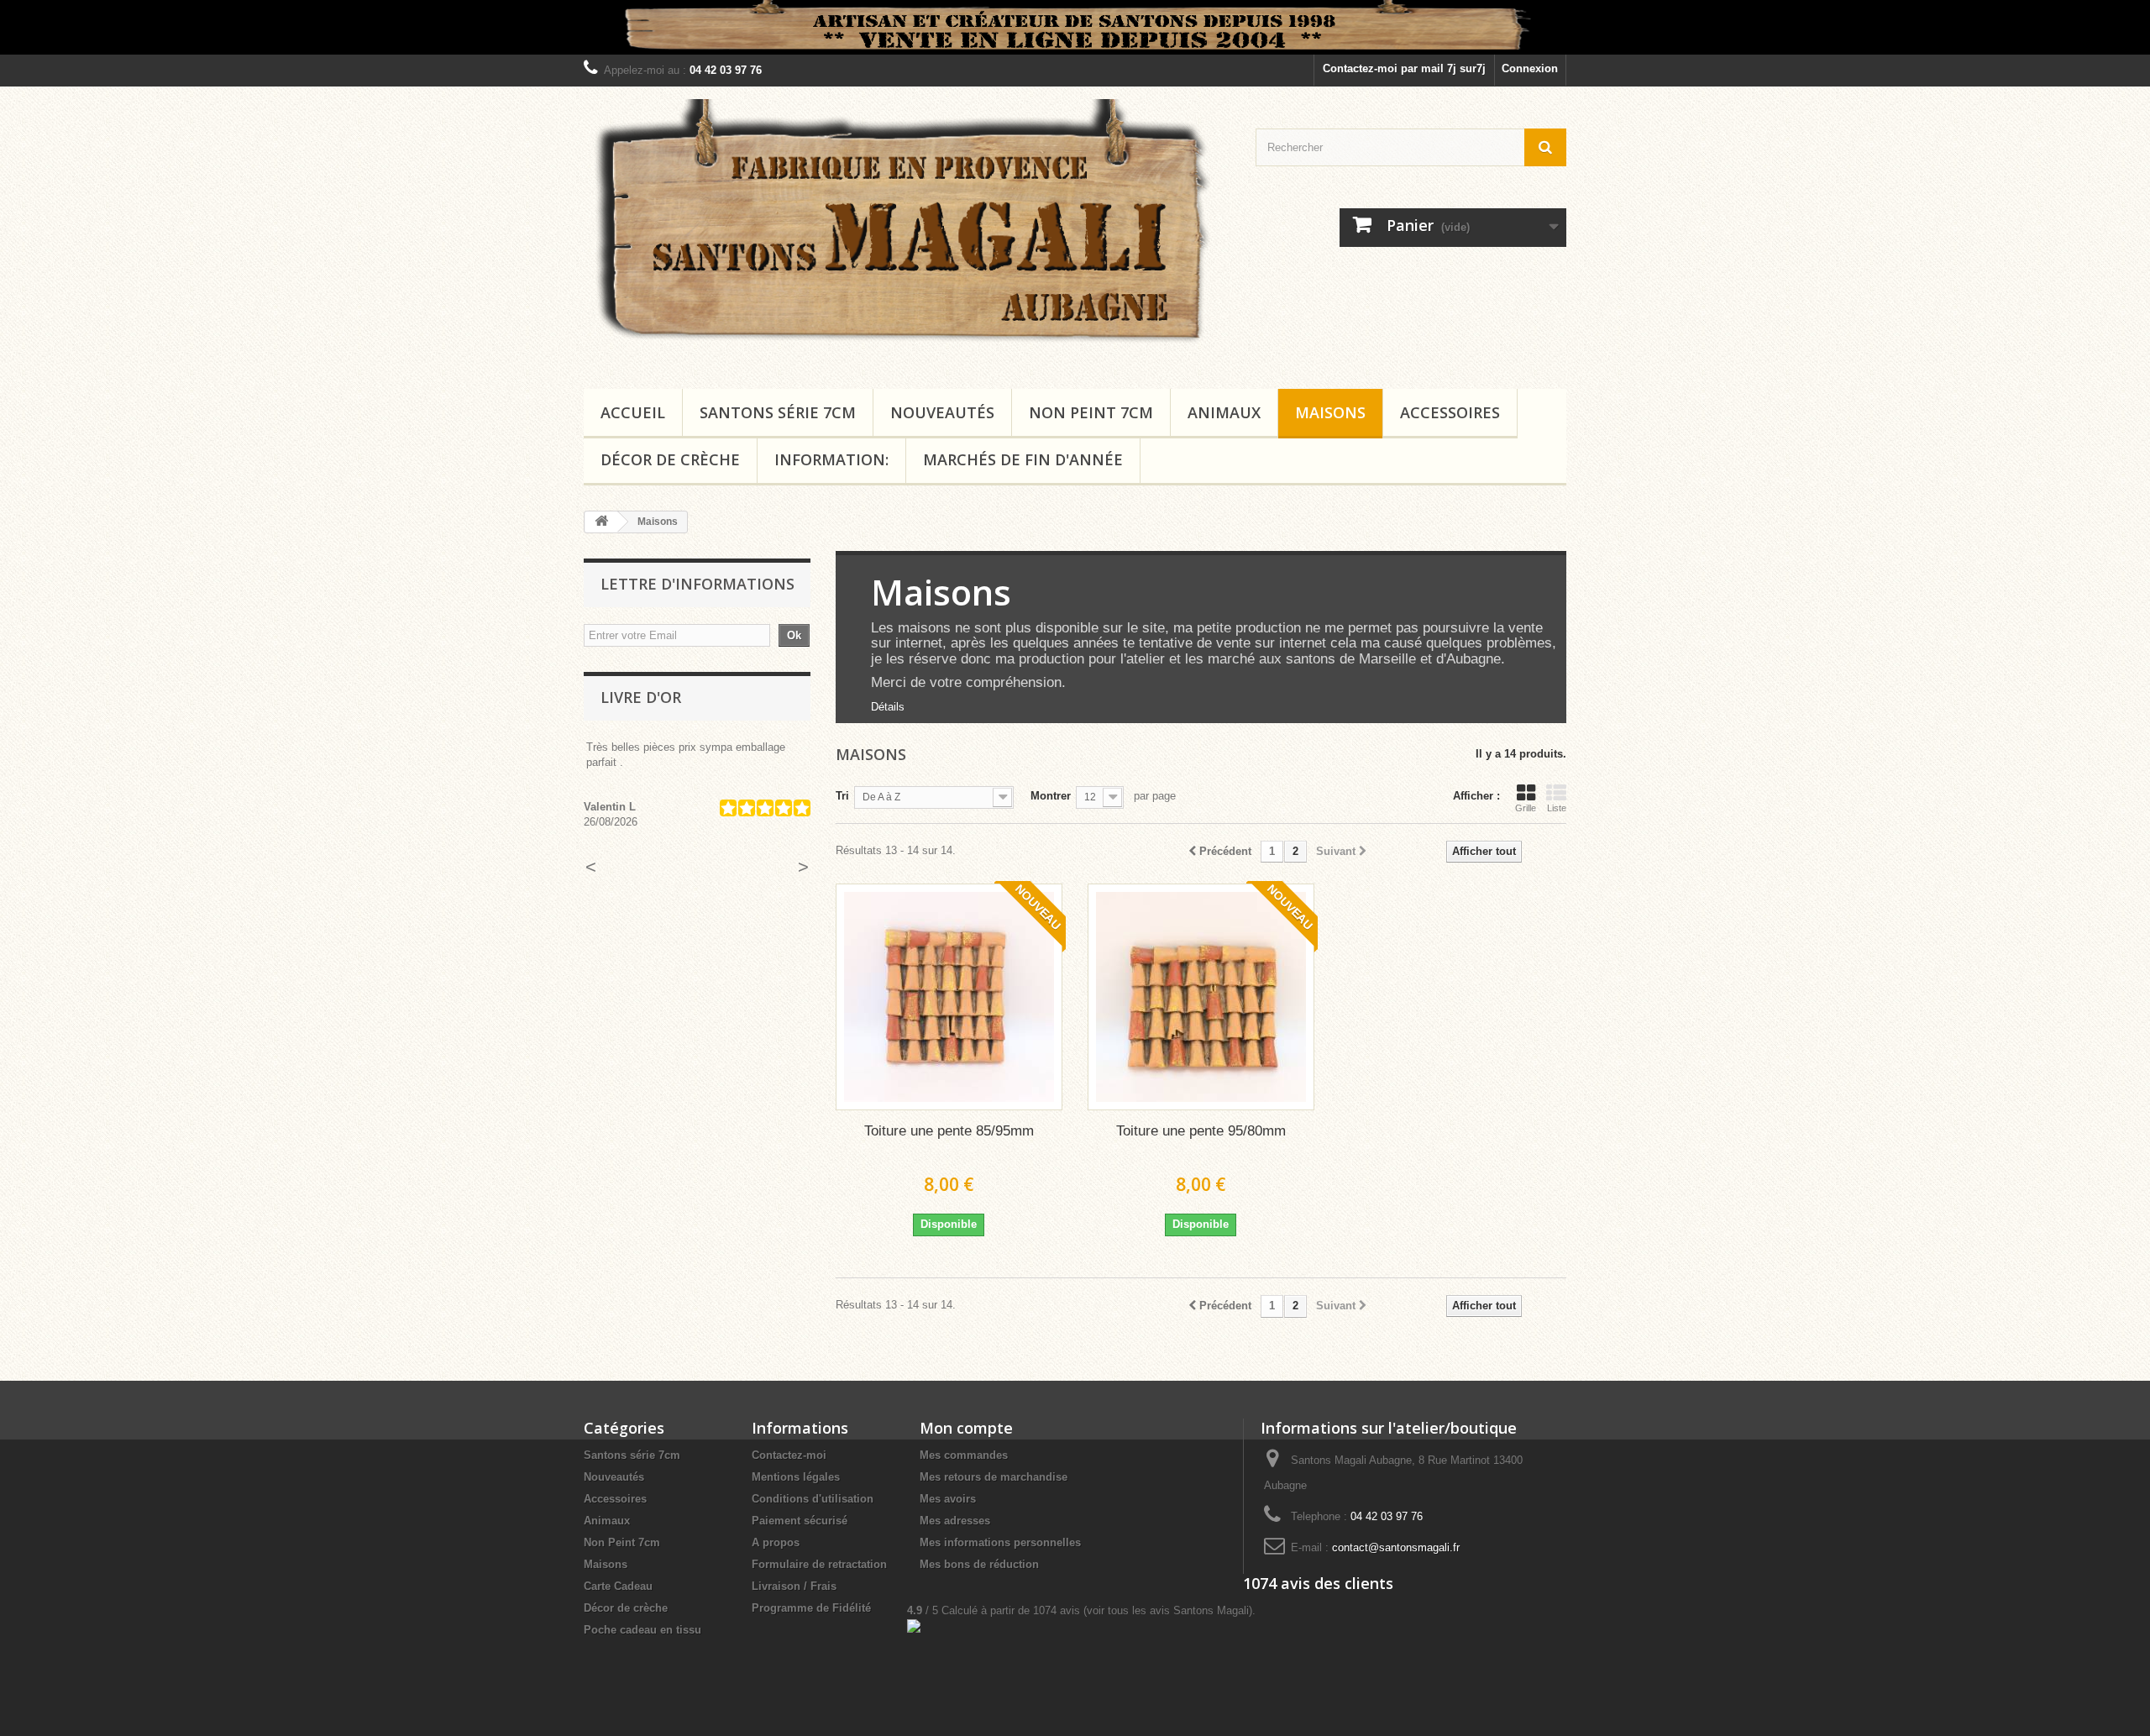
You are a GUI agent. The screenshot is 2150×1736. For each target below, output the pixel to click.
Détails (888, 707)
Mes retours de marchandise (994, 1477)
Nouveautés (942, 412)
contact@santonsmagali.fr (1396, 1547)
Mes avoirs (948, 1499)
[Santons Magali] (907, 233)
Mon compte (966, 1428)
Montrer (1051, 796)
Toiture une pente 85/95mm (949, 1131)
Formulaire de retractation (819, 1564)
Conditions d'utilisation (813, 1499)
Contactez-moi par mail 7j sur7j (1404, 68)
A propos (776, 1542)
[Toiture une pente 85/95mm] (949, 997)
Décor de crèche (670, 459)
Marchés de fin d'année (1023, 459)
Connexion (1530, 68)
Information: (831, 459)
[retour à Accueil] (601, 522)
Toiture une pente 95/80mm (1201, 1131)
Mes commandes (964, 1455)
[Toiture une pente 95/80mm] (1201, 997)
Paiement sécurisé (800, 1521)
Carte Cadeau (618, 1586)
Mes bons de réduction (979, 1564)
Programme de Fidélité (811, 1608)
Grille (1526, 808)
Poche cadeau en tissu (642, 1630)
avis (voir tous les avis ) (1143, 1610)
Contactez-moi (789, 1455)
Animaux (1224, 412)
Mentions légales (796, 1477)
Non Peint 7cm (1091, 412)
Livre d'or (641, 697)
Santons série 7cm (778, 412)
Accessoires (1450, 412)
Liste (1557, 808)
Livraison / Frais (794, 1586)
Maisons (1330, 412)
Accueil (633, 412)
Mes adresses (955, 1521)
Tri (842, 796)
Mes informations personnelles (1000, 1542)
